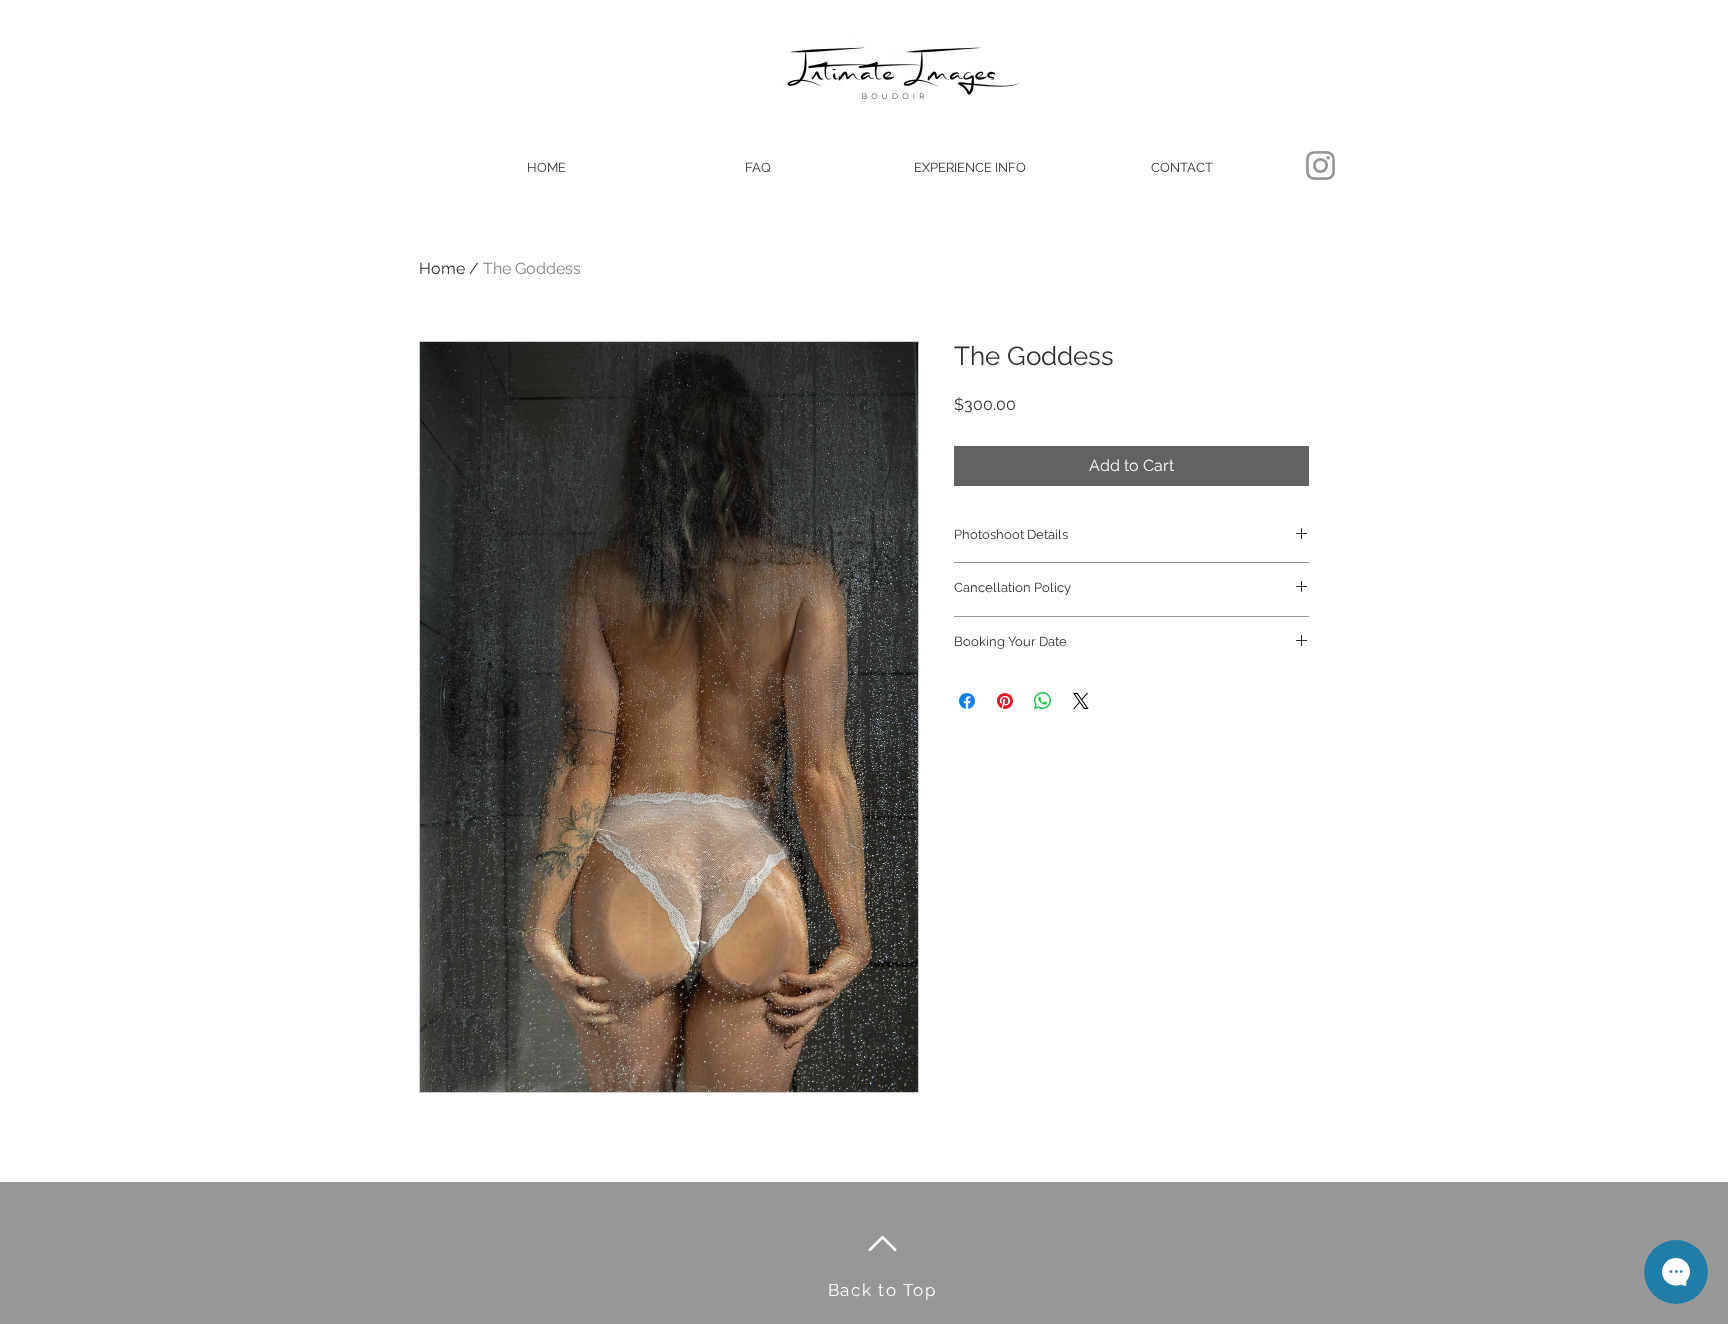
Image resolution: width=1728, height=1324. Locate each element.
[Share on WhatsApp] (1043, 701)
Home (442, 268)
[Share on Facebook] (967, 701)
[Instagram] (1320, 165)
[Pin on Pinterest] (1005, 701)
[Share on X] (1081, 701)
